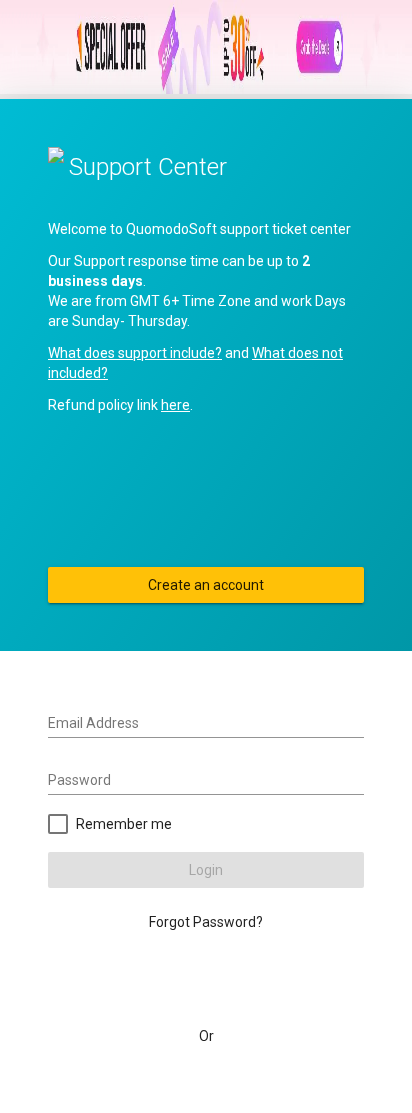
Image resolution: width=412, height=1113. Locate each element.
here (175, 405)
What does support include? (135, 353)
